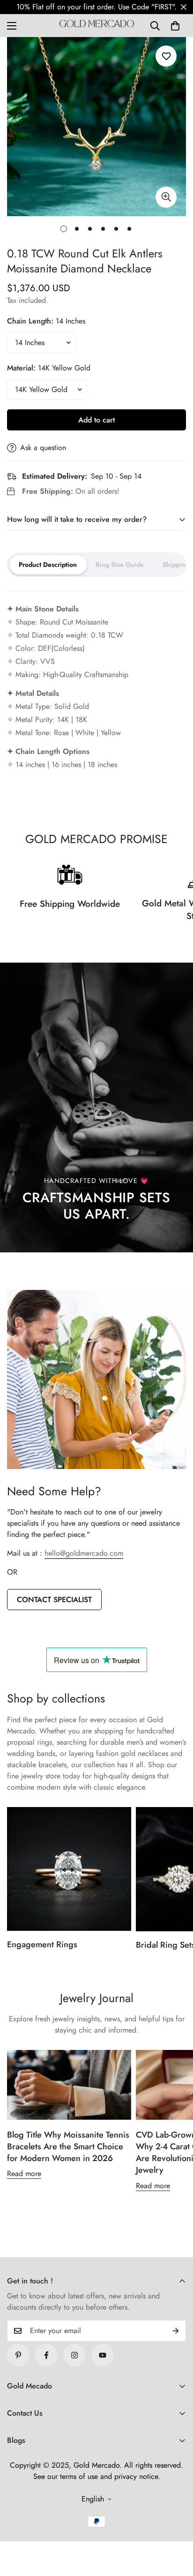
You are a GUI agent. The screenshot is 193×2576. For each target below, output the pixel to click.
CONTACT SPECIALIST (54, 1600)
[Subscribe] (176, 2331)
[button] (175, 26)
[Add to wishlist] (166, 56)
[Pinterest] (18, 2355)
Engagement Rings (42, 1944)
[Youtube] (103, 2355)
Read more (24, 2173)
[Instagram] (74, 2355)
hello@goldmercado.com (84, 1553)
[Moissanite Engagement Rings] (69, 1869)
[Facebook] (46, 2355)
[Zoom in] (166, 197)
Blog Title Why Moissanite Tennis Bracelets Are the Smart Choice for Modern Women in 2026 (68, 2147)
